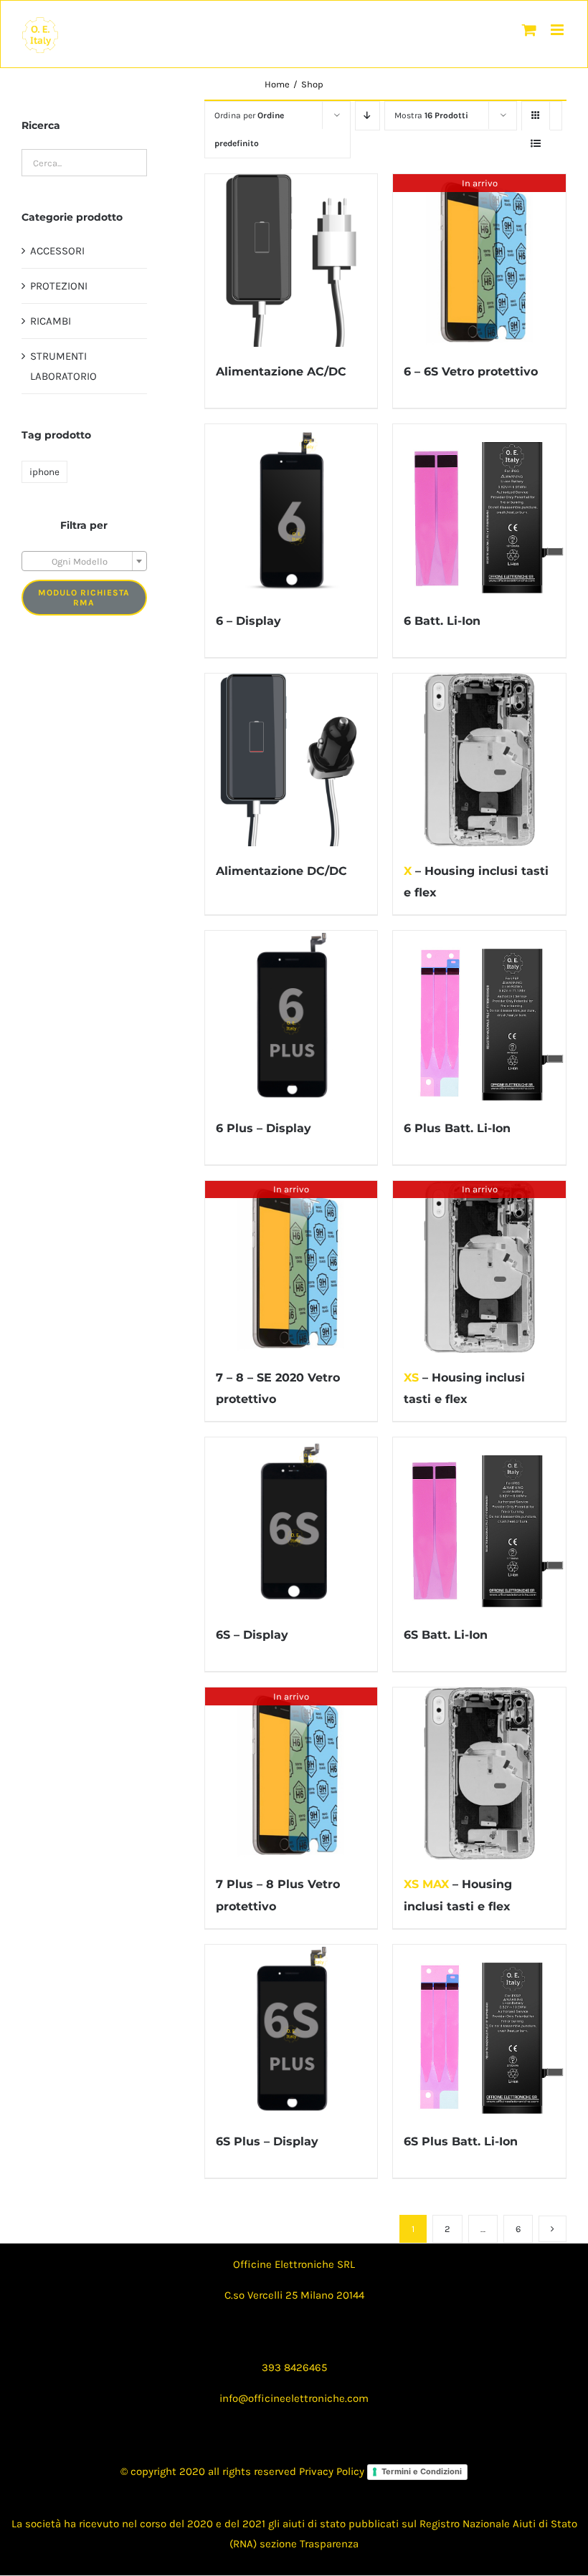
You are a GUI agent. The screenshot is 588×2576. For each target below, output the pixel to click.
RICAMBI (51, 321)
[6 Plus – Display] (291, 1017)
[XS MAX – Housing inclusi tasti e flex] (479, 1774)
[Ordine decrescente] (367, 116)
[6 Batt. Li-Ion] (479, 511)
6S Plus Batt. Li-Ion (461, 2141)
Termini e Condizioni (422, 2471)
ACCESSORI (57, 251)
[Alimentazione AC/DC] (291, 260)
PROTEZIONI (59, 286)
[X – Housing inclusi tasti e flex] (479, 760)
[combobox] (84, 561)
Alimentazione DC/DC (281, 871)
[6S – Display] (291, 1524)
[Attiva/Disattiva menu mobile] (558, 30)
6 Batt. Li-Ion (442, 621)
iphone (44, 472)
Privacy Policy (332, 2471)
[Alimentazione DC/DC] (291, 760)
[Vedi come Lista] (536, 144)
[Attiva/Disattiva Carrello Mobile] (529, 30)
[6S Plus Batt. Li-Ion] (479, 2031)
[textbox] (84, 562)
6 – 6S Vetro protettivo (471, 372)
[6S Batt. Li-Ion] (479, 1524)
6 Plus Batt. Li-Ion (457, 1128)
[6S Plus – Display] (291, 2031)
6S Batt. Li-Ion (446, 1635)
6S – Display (252, 1635)
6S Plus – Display (267, 2141)
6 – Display (248, 621)
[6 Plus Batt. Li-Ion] (479, 1017)
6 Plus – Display (264, 1128)
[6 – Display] (291, 511)
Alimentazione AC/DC (281, 372)
